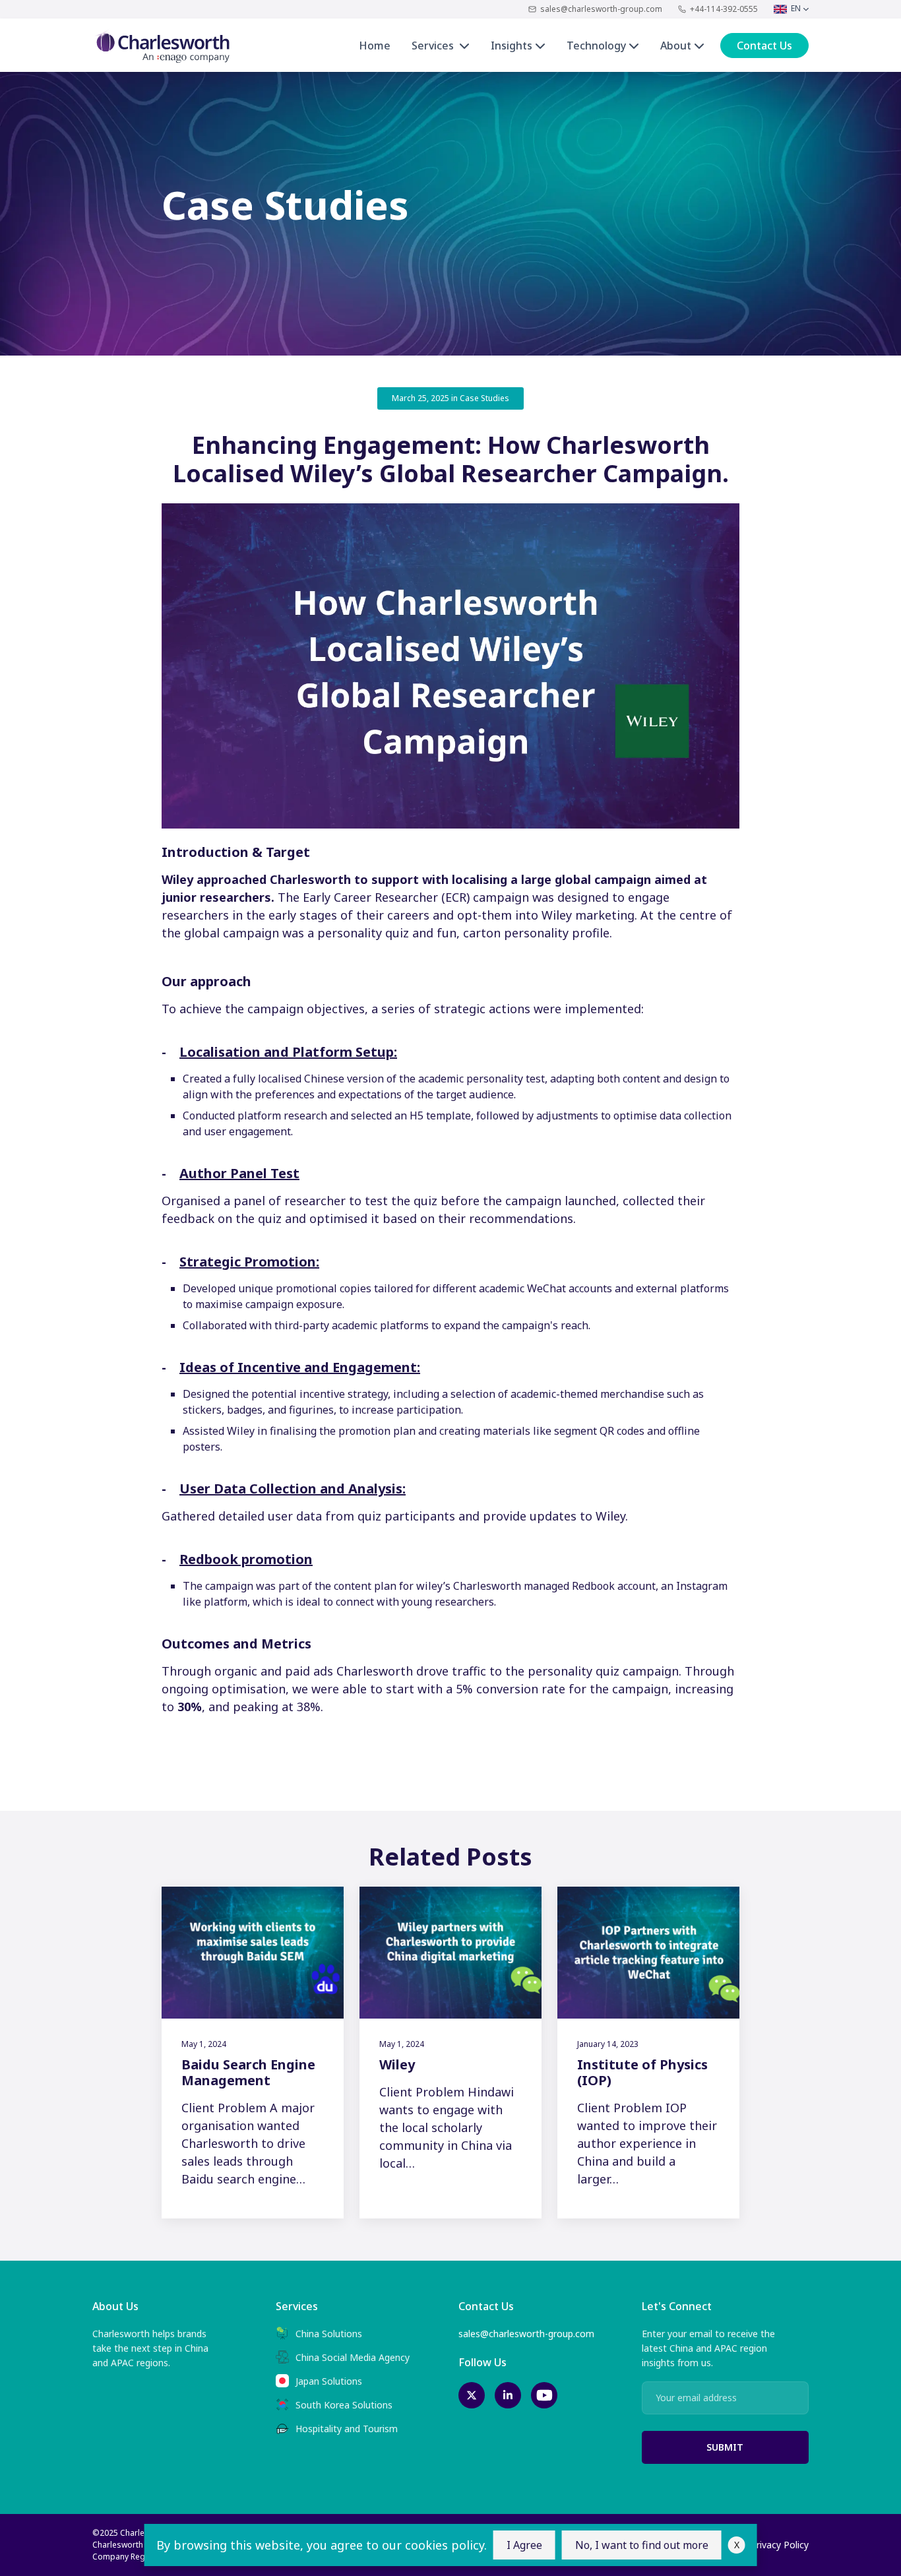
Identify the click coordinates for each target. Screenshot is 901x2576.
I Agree (524, 2545)
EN (797, 8)
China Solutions (329, 2334)
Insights (513, 46)
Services (435, 46)
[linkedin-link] (508, 2395)
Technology (598, 46)
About (677, 46)
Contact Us (764, 46)
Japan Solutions (329, 2381)
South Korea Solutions (344, 2405)
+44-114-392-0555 (724, 9)
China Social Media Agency (353, 2357)
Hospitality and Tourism (347, 2429)
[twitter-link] (472, 2395)
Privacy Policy (780, 2545)
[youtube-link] (544, 2395)
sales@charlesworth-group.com (601, 9)
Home (375, 46)
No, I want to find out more (642, 2545)
